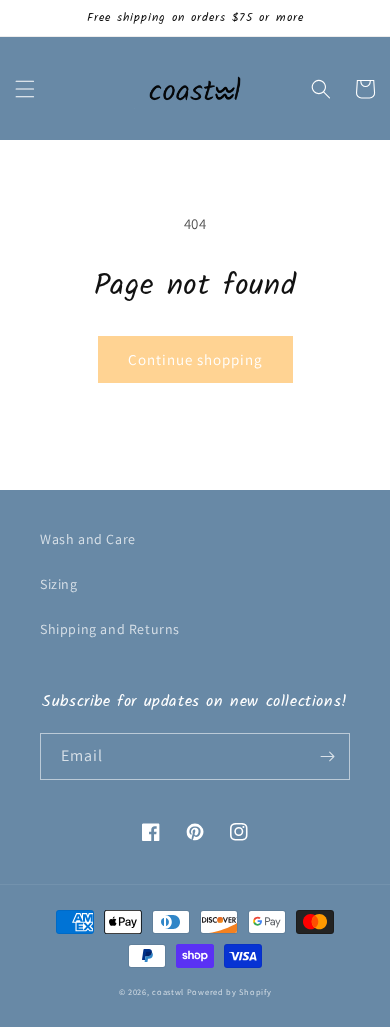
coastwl (168, 991)
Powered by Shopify (229, 991)
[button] (25, 89)
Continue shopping (195, 359)
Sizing (59, 584)
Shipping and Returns (110, 629)
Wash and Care (88, 539)
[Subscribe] (327, 756)
